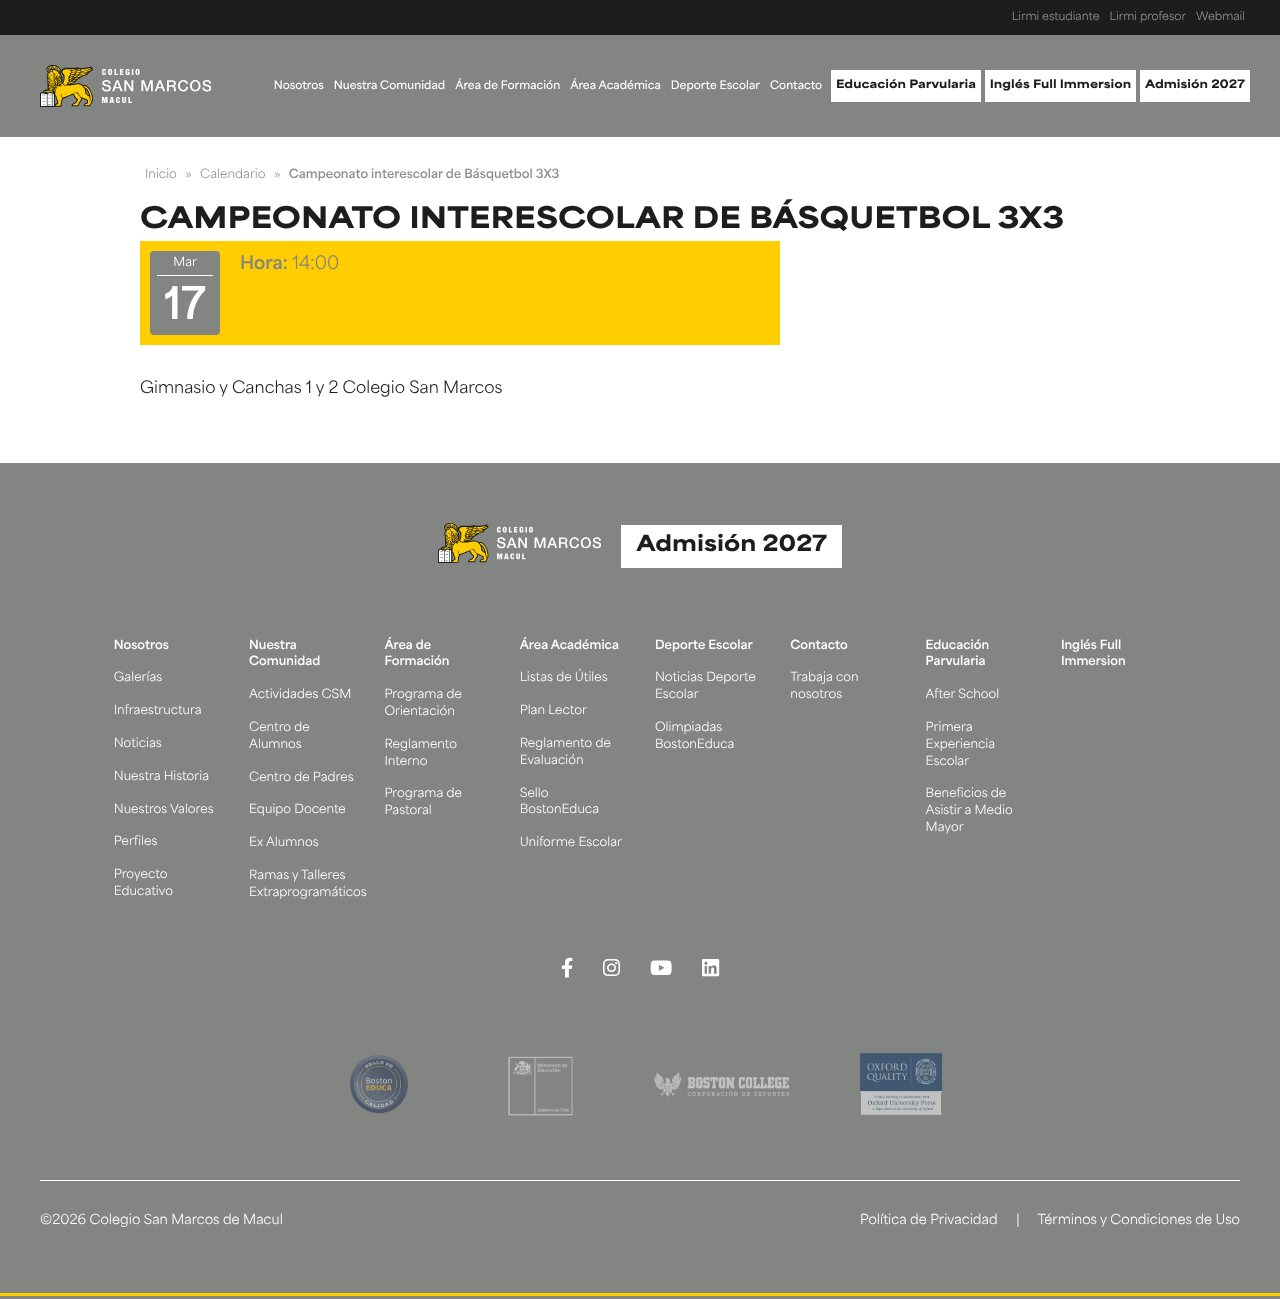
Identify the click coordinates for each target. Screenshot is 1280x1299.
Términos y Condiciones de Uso (1138, 1221)
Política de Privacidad (929, 1221)
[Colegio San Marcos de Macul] (125, 86)
